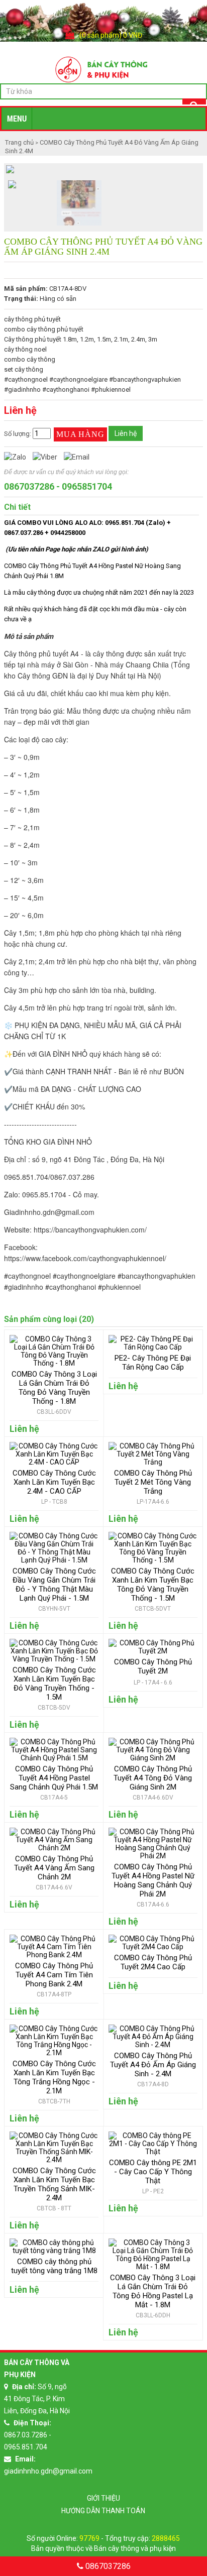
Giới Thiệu (103, 2498)
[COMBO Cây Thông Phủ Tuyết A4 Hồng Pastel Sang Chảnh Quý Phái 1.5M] (54, 1758)
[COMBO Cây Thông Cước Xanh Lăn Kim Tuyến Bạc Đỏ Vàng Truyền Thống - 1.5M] (54, 1659)
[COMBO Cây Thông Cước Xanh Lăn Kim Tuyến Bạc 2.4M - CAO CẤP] (54, 1462)
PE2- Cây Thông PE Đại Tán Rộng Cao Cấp (153, 1363)
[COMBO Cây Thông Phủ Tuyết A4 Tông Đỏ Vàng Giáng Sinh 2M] (153, 1758)
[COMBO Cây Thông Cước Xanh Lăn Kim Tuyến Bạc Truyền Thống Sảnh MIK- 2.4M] (54, 2160)
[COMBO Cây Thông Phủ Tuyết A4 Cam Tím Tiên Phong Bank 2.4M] (54, 1955)
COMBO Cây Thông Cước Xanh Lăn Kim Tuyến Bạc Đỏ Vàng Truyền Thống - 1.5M (54, 1684)
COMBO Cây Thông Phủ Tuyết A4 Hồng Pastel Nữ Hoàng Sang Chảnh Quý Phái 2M (153, 1880)
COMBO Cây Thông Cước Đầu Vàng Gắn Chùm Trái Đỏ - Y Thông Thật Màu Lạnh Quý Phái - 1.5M (54, 1585)
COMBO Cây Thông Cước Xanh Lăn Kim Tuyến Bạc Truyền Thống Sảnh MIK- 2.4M (54, 2184)
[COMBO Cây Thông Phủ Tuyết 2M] (153, 1651)
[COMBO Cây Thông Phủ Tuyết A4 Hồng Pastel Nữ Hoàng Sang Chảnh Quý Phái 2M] (153, 1856)
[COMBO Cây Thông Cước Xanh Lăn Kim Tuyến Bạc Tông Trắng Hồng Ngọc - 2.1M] (54, 2053)
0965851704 (87, 486)
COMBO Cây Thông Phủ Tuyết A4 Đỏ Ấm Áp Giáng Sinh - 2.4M (153, 2065)
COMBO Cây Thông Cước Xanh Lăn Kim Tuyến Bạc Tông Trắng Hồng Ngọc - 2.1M (54, 2077)
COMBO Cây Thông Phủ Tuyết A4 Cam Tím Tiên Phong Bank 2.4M (54, 1975)
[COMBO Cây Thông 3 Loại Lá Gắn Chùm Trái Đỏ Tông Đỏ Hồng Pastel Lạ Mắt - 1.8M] (153, 2267)
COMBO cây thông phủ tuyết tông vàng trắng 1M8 (54, 2266)
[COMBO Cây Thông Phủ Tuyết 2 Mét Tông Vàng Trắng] (153, 1462)
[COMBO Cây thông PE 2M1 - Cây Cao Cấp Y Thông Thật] (153, 2152)
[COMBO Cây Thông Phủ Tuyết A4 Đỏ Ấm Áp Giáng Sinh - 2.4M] (153, 2045)
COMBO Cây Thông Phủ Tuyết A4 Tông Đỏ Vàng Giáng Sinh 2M (153, 1778)
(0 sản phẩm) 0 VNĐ (111, 35)
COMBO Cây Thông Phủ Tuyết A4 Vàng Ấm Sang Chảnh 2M (54, 1868)
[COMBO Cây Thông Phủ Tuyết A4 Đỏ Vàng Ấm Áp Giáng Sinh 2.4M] (12, 185)
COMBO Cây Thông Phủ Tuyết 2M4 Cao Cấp (153, 1962)
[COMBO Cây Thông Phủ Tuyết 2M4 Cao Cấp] (153, 1947)
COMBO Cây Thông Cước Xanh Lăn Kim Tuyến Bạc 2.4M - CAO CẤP (54, 1482)
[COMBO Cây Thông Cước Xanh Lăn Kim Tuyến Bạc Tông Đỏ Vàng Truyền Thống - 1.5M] (153, 1560)
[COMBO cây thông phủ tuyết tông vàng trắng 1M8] (54, 2251)
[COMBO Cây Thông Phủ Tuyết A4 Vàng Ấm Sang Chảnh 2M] (54, 1848)
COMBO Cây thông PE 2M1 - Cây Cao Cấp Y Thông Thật (153, 2172)
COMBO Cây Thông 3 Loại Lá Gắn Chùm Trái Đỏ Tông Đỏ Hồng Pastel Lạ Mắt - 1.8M (153, 2291)
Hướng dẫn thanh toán (103, 2511)
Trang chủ (20, 142)
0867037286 (29, 486)
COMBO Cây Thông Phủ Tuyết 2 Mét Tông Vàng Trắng (153, 1482)
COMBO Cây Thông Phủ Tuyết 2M (153, 1666)
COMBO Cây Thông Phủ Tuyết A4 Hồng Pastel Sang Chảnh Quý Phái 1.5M (54, 1778)
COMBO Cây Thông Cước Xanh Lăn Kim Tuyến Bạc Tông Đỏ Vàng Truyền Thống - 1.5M (153, 1585)
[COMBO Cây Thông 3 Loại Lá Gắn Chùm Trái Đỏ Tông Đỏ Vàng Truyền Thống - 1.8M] (54, 1363)
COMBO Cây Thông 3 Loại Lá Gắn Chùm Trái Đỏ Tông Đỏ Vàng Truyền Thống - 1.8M (54, 1388)
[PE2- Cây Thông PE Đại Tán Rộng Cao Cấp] (153, 1347)
